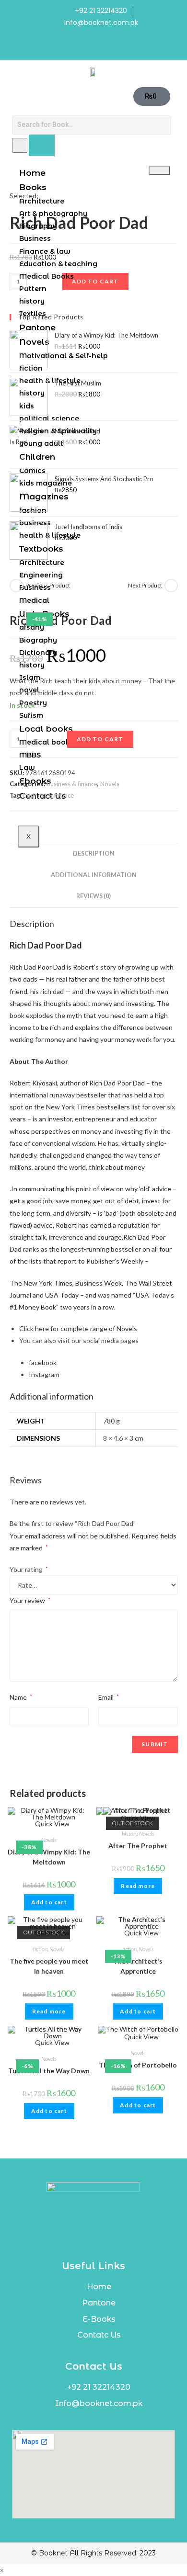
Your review (30, 1600)
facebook (43, 1362)
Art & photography (53, 214)
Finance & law (45, 251)
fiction (40, 1949)
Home (32, 173)
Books (33, 187)
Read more (138, 1886)
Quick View (52, 1824)
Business (35, 238)
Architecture (42, 201)
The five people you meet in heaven (49, 1966)
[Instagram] (104, 47)
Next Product (145, 585)
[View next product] (171, 586)
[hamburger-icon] (159, 170)
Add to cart (100, 739)
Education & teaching (58, 264)
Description (94, 853)
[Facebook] (84, 47)
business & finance (72, 784)
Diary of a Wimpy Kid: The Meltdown (49, 1857)
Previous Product (48, 585)
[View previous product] (16, 586)
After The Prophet (138, 1846)
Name (21, 1697)
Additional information (94, 875)
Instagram (44, 1374)
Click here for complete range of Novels (78, 1328)
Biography (38, 226)
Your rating (29, 1569)
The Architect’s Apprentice (138, 1966)
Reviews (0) (93, 896)
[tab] (94, 854)
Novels (110, 784)
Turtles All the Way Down (49, 2071)
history (129, 1834)
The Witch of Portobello (138, 2065)
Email (109, 1697)
